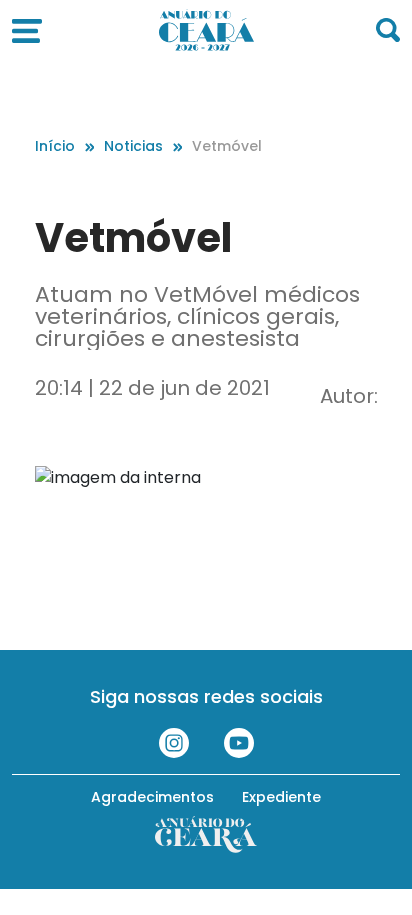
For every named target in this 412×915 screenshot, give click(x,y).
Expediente (281, 797)
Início (55, 146)
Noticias (133, 146)
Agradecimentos (152, 797)
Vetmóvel (227, 146)
